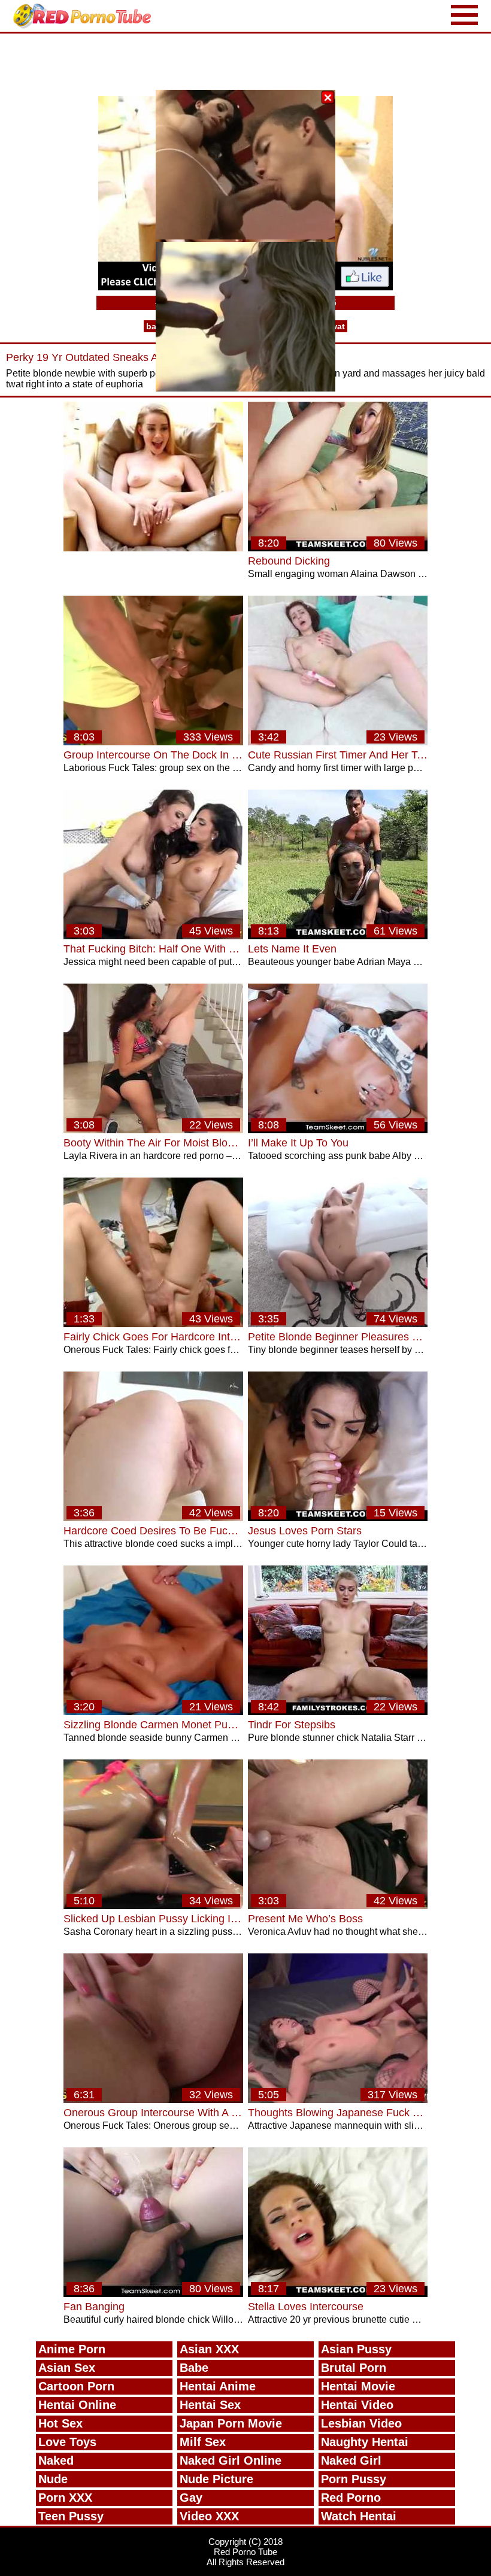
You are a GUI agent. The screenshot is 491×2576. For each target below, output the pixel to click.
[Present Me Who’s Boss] (338, 1906)
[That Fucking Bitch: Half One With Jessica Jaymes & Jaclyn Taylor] (153, 936)
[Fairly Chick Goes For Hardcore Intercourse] (153, 1324)
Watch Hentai (359, 2516)
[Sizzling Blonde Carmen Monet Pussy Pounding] (153, 1712)
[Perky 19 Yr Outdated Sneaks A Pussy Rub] (153, 548)
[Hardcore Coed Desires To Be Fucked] (153, 1518)
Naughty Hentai (365, 2442)
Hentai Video (357, 2405)
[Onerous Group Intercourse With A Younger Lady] (153, 2100)
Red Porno (351, 2498)
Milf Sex (203, 2442)
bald (155, 326)
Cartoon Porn (76, 2386)
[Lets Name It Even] (338, 936)
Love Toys (67, 2442)
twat (336, 326)
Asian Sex (67, 2368)
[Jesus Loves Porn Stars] (338, 1518)
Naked (56, 2460)
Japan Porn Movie (231, 2423)
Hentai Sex (210, 2405)
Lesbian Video (361, 2423)
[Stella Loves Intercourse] (338, 2294)
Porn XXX (65, 2498)
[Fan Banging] (153, 2294)
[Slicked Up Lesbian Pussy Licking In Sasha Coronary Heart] (153, 1906)
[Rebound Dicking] (338, 548)
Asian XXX (209, 2349)
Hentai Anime (218, 2386)
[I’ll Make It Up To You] (338, 1130)
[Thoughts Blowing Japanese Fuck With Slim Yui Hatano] (338, 2100)
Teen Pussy (71, 2516)
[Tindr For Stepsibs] (338, 1712)
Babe (194, 2368)
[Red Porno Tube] (85, 16)
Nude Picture (216, 2479)
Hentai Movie (358, 2386)
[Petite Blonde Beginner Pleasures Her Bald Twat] (338, 1324)
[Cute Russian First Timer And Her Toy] (338, 742)
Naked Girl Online (231, 2460)
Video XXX (209, 2516)
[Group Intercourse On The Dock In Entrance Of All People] (153, 742)
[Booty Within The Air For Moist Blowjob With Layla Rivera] (153, 1130)
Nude (53, 2479)
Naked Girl (351, 2460)
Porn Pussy (354, 2479)
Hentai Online (77, 2405)
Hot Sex (60, 2423)
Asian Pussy (356, 2349)
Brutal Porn (354, 2368)
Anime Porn (72, 2349)
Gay (191, 2498)
